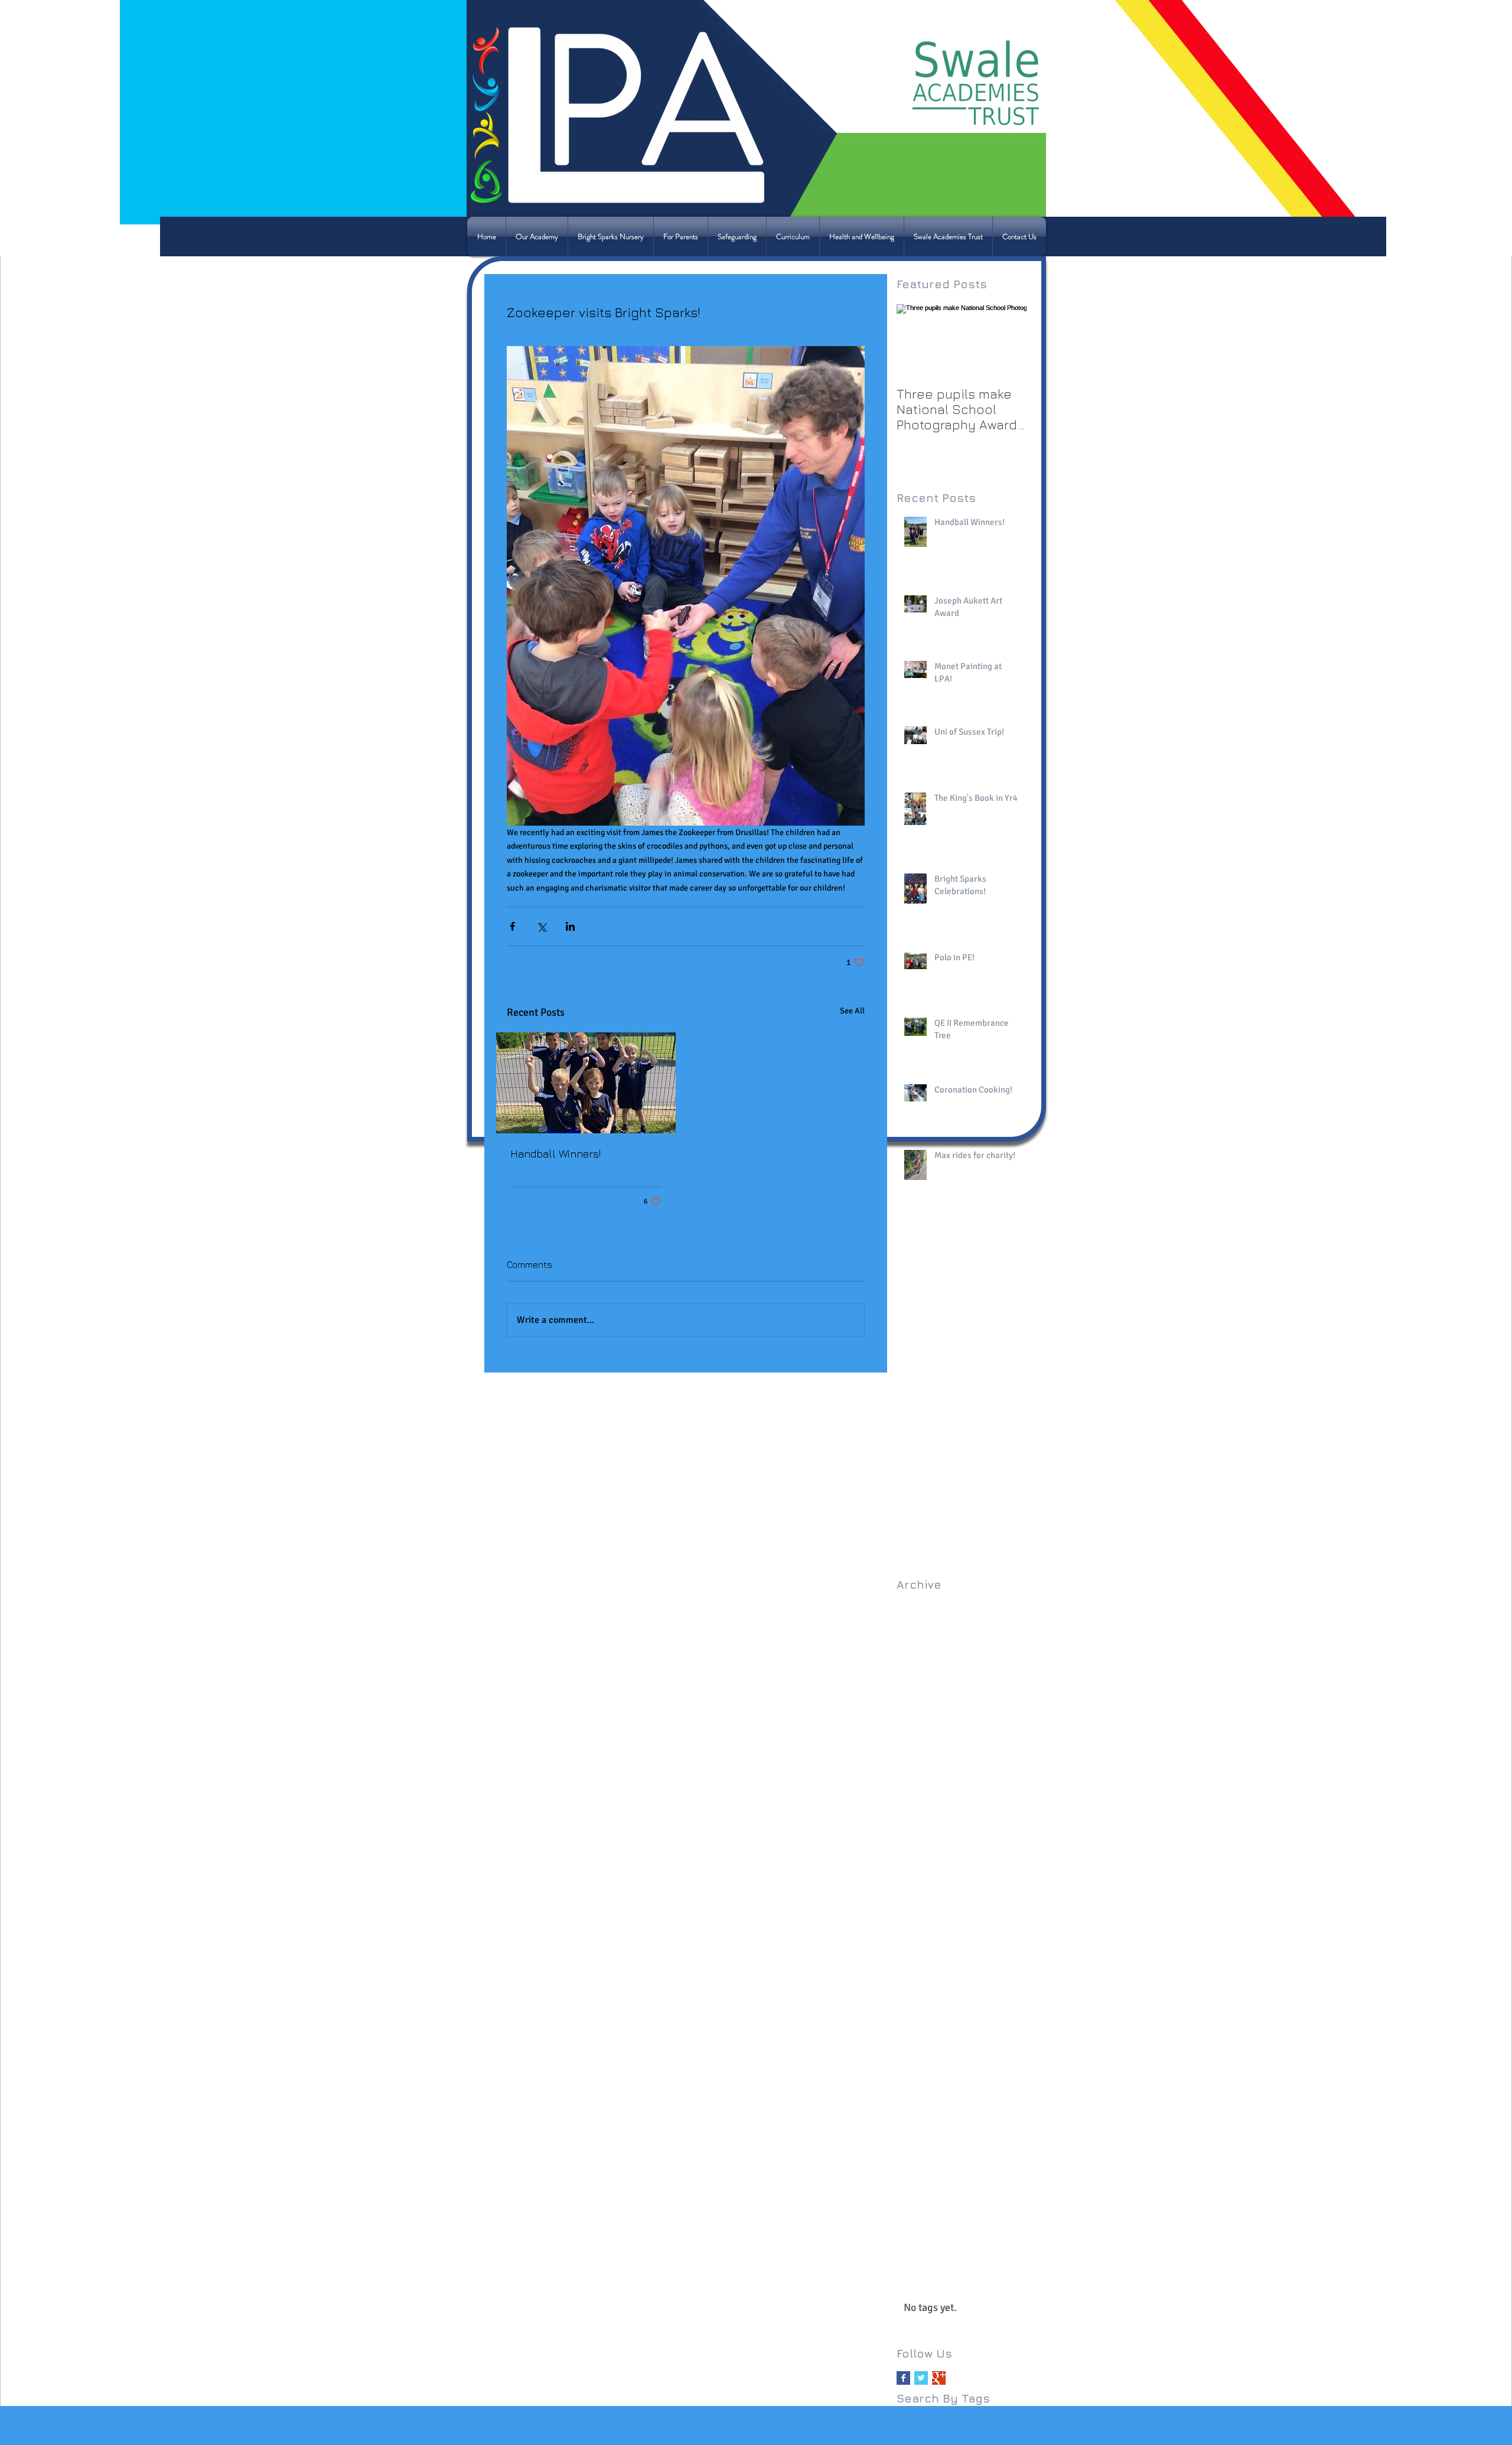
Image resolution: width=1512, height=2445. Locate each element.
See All (852, 1011)
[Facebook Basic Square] (903, 2378)
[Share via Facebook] (512, 926)
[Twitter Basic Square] (921, 2378)
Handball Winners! (555, 1154)
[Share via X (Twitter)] (541, 926)
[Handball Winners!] (586, 1083)
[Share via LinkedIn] (570, 926)
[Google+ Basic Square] (939, 2378)
